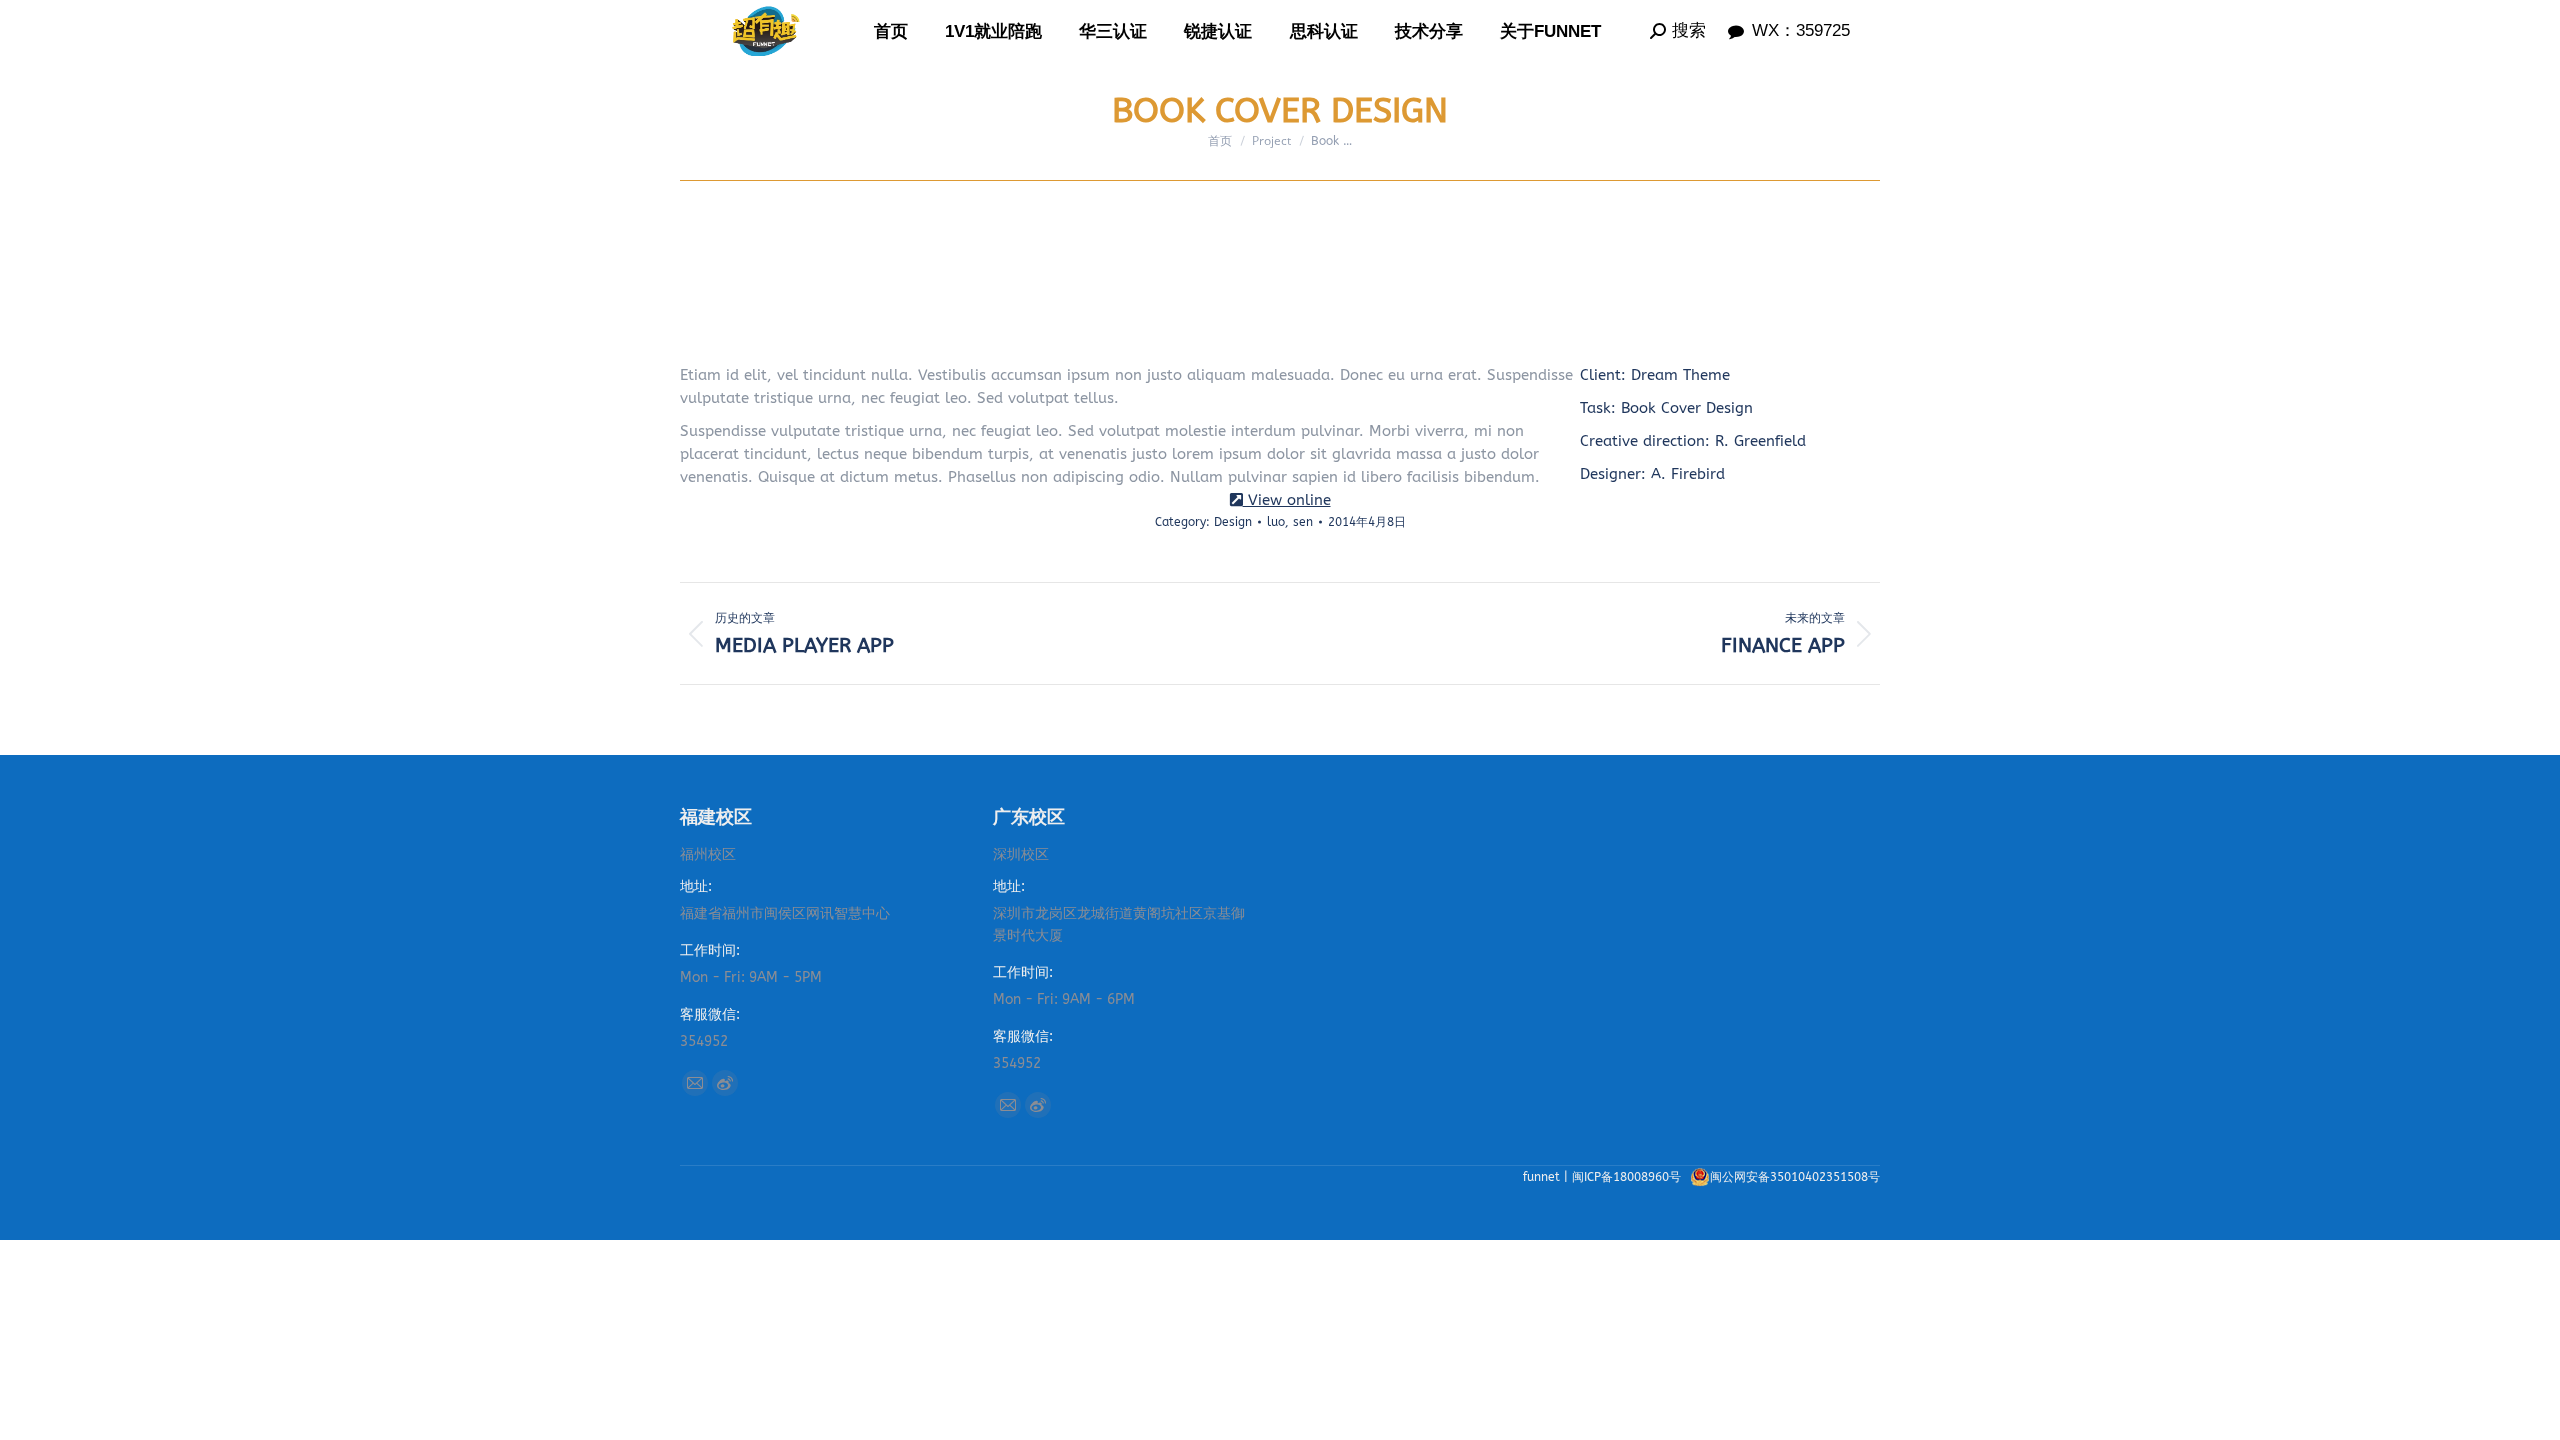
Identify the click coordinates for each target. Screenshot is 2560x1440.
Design (1233, 522)
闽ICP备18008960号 (1628, 1177)
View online (1287, 500)
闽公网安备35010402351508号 (1795, 1177)
